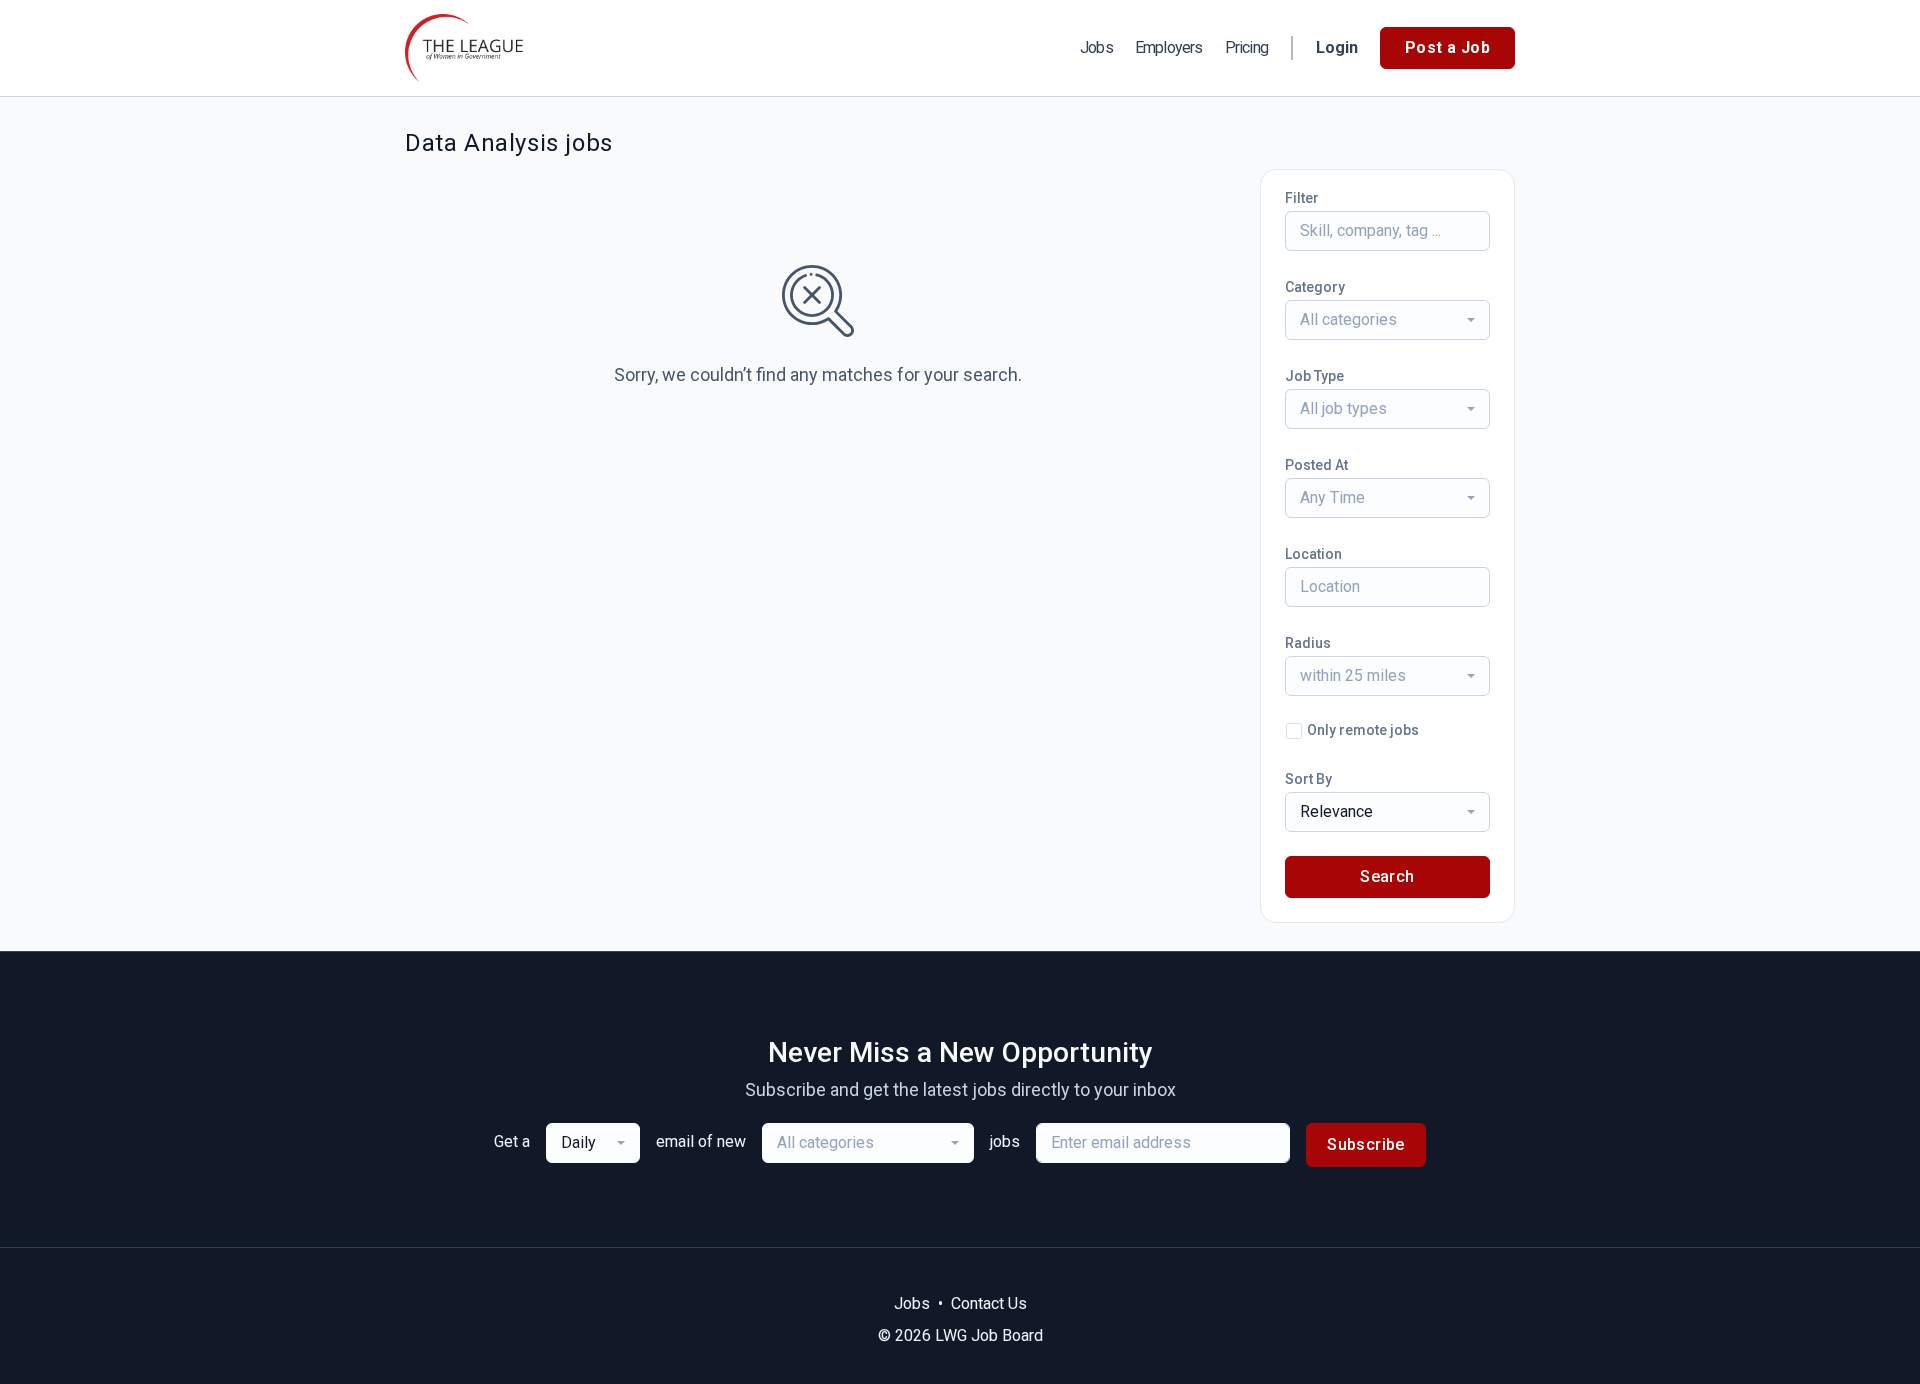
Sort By (1308, 779)
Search (1387, 876)
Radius (1308, 643)
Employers (1169, 48)
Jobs (1096, 48)
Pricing (1246, 48)
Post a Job (1447, 47)
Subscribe (1366, 1144)
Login (1337, 47)
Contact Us (989, 1303)
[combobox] (1387, 320)
